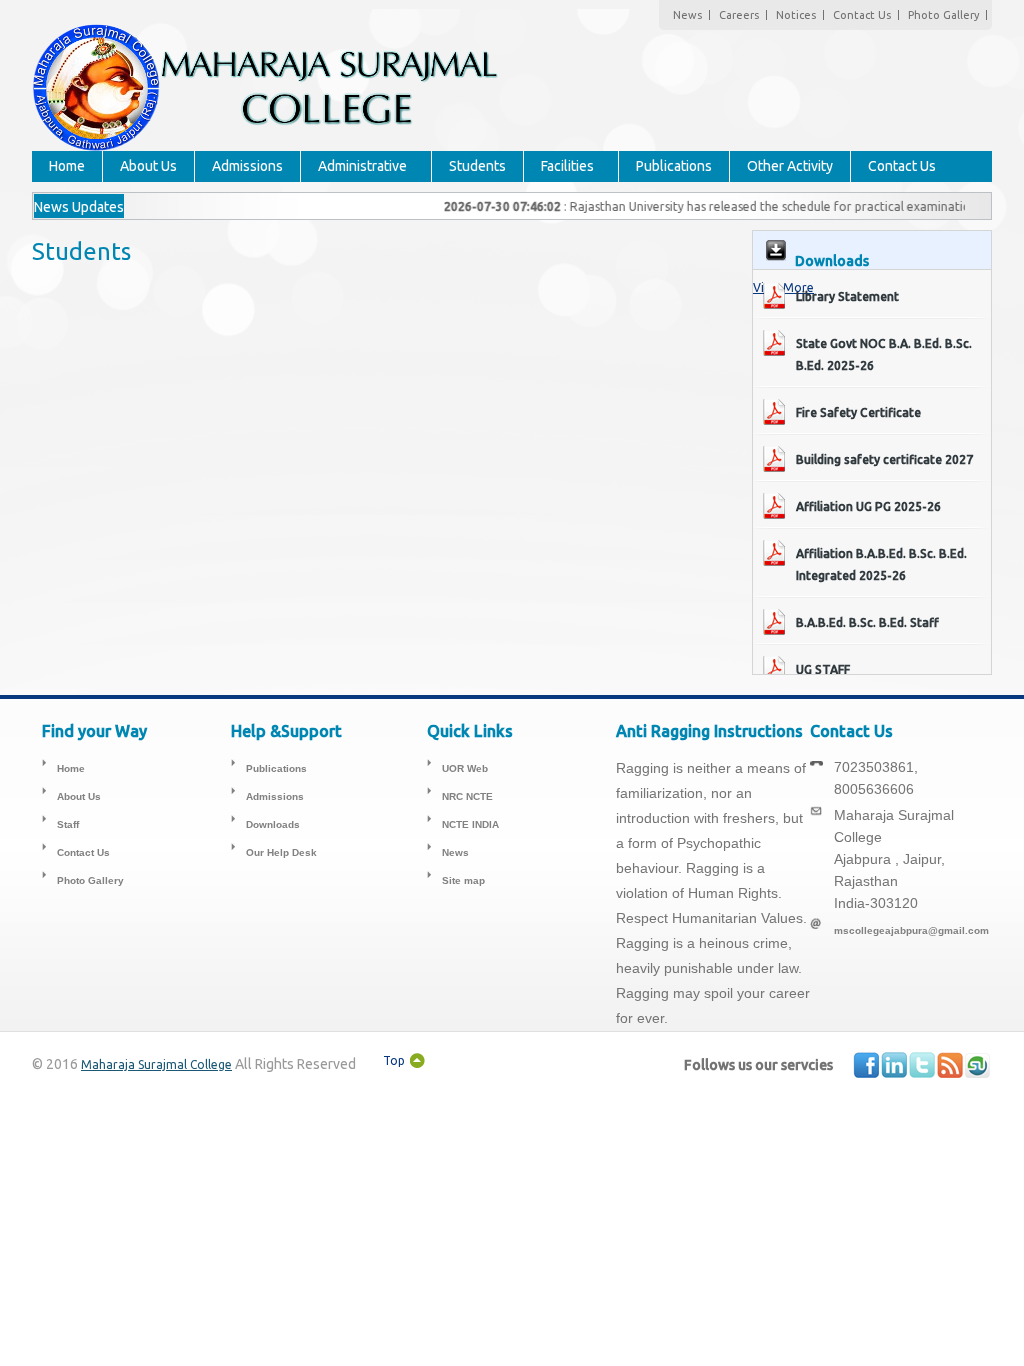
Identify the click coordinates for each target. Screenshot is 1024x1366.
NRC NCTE (467, 796)
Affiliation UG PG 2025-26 (868, 506)
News (687, 15)
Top (394, 1060)
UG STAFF (823, 669)
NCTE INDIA (470, 824)
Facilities (567, 166)
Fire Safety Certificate (858, 412)
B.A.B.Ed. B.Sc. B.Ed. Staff (867, 622)
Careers (739, 15)
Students (477, 166)
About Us (148, 166)
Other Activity (790, 166)
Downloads (273, 824)
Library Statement (847, 296)
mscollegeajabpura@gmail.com (911, 930)
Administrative (362, 166)
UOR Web (465, 768)
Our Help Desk (281, 852)
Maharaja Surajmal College (156, 1064)
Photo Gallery (943, 15)
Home (67, 166)
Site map (463, 880)
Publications (674, 166)
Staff (68, 824)
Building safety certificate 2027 (884, 459)
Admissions (247, 166)
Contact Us (862, 15)
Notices (796, 15)
